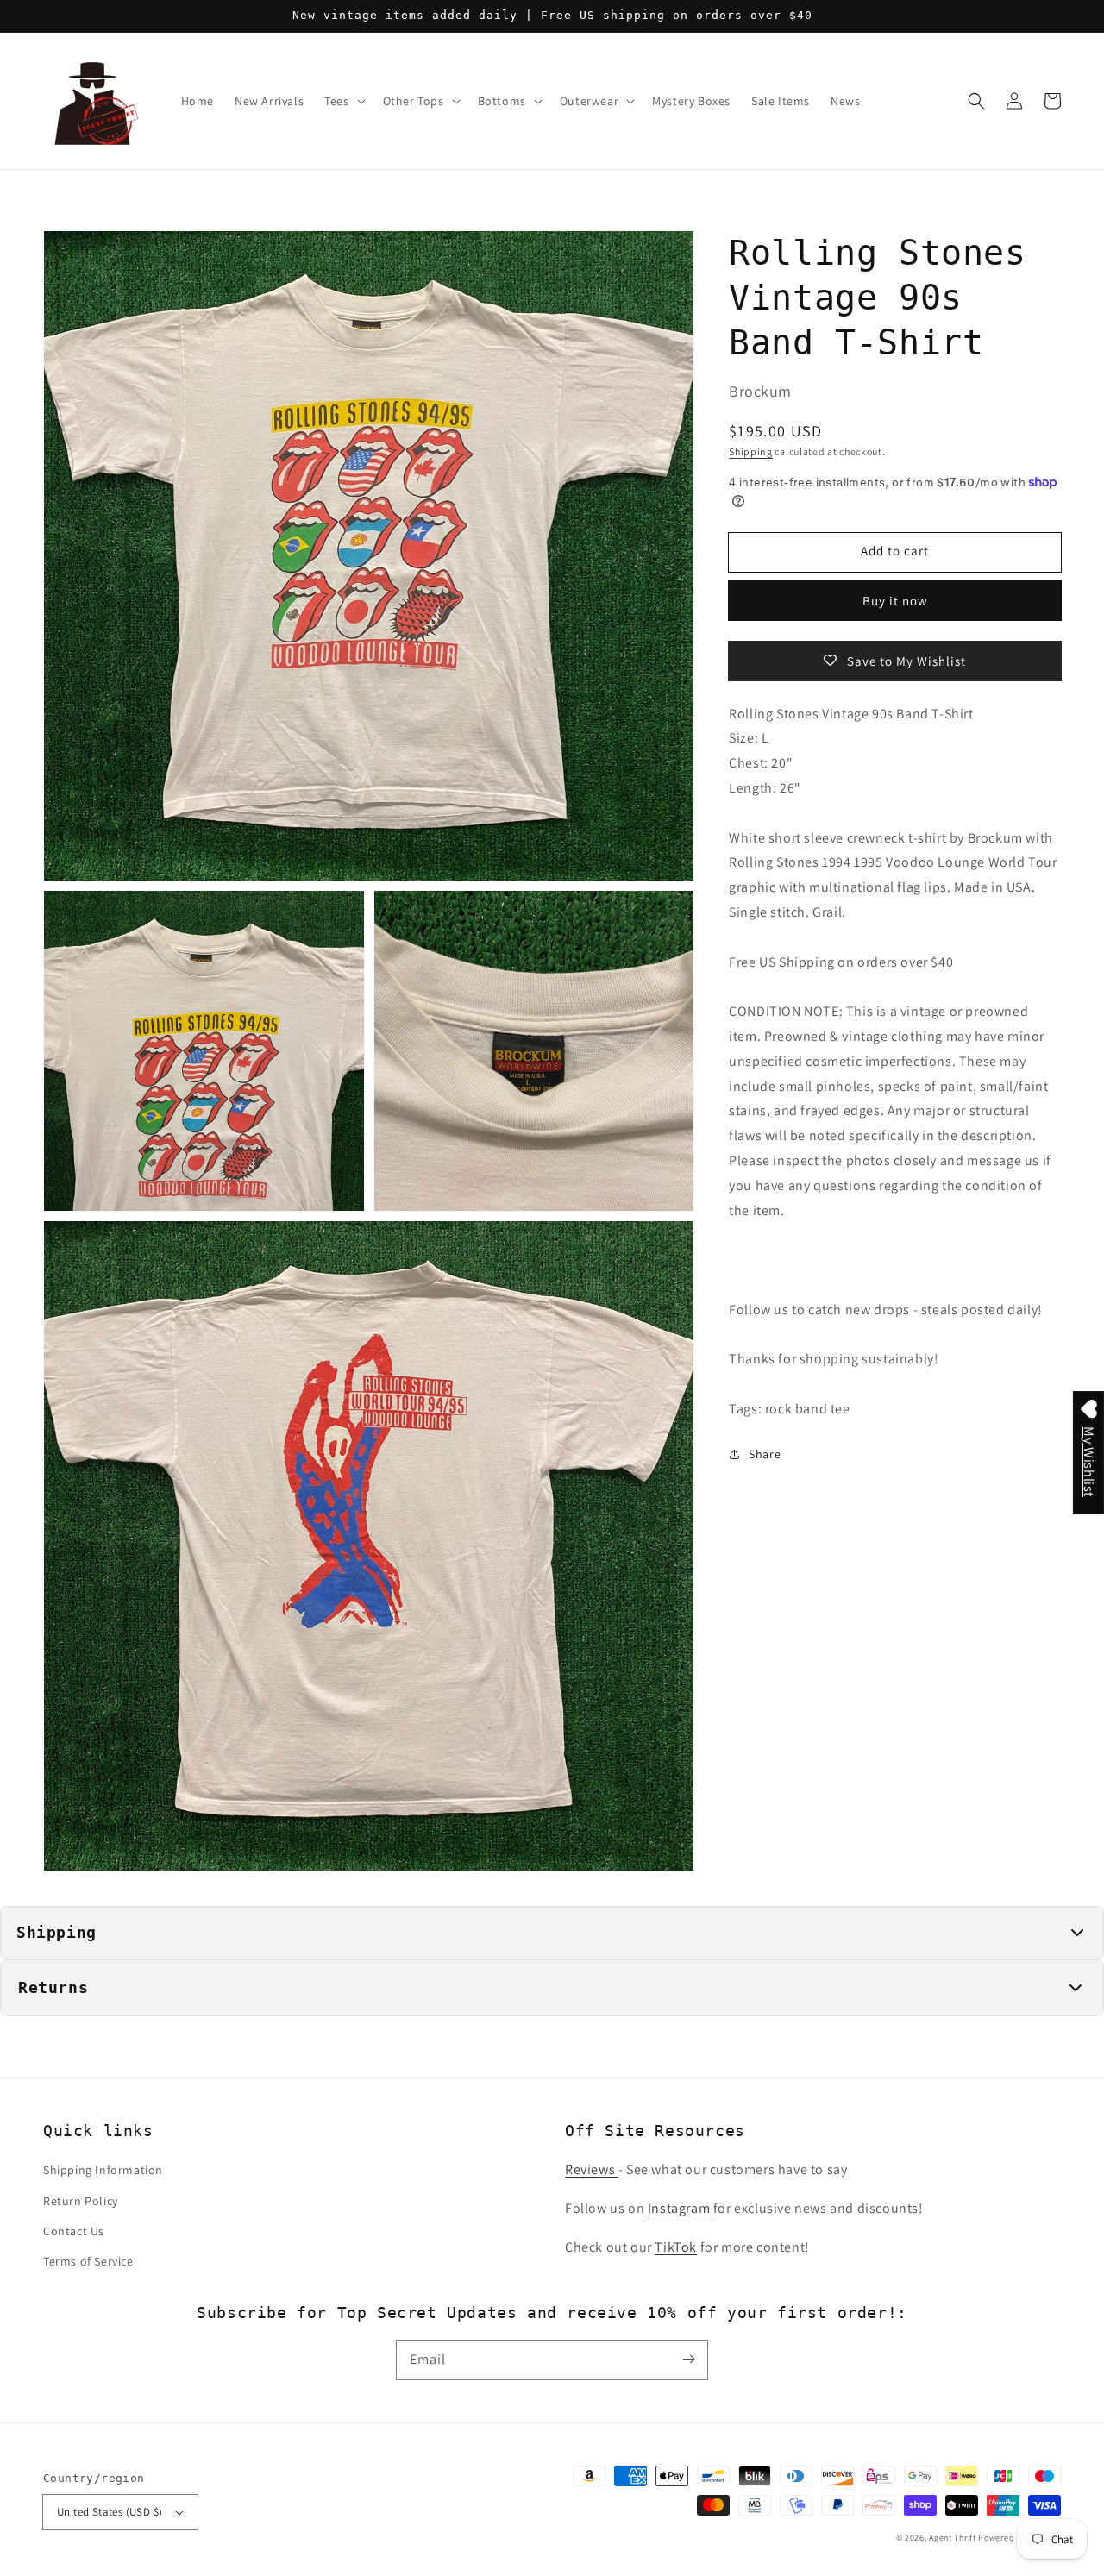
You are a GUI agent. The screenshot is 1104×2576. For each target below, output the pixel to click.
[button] (976, 101)
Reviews (592, 2169)
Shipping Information (103, 2170)
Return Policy (81, 2201)
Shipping (751, 451)
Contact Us (74, 2231)
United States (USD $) (110, 2512)
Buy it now (895, 600)
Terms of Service (88, 2261)
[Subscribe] (688, 2360)
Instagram (681, 2208)
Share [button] (765, 1453)
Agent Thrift (952, 2538)
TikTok (676, 2247)
